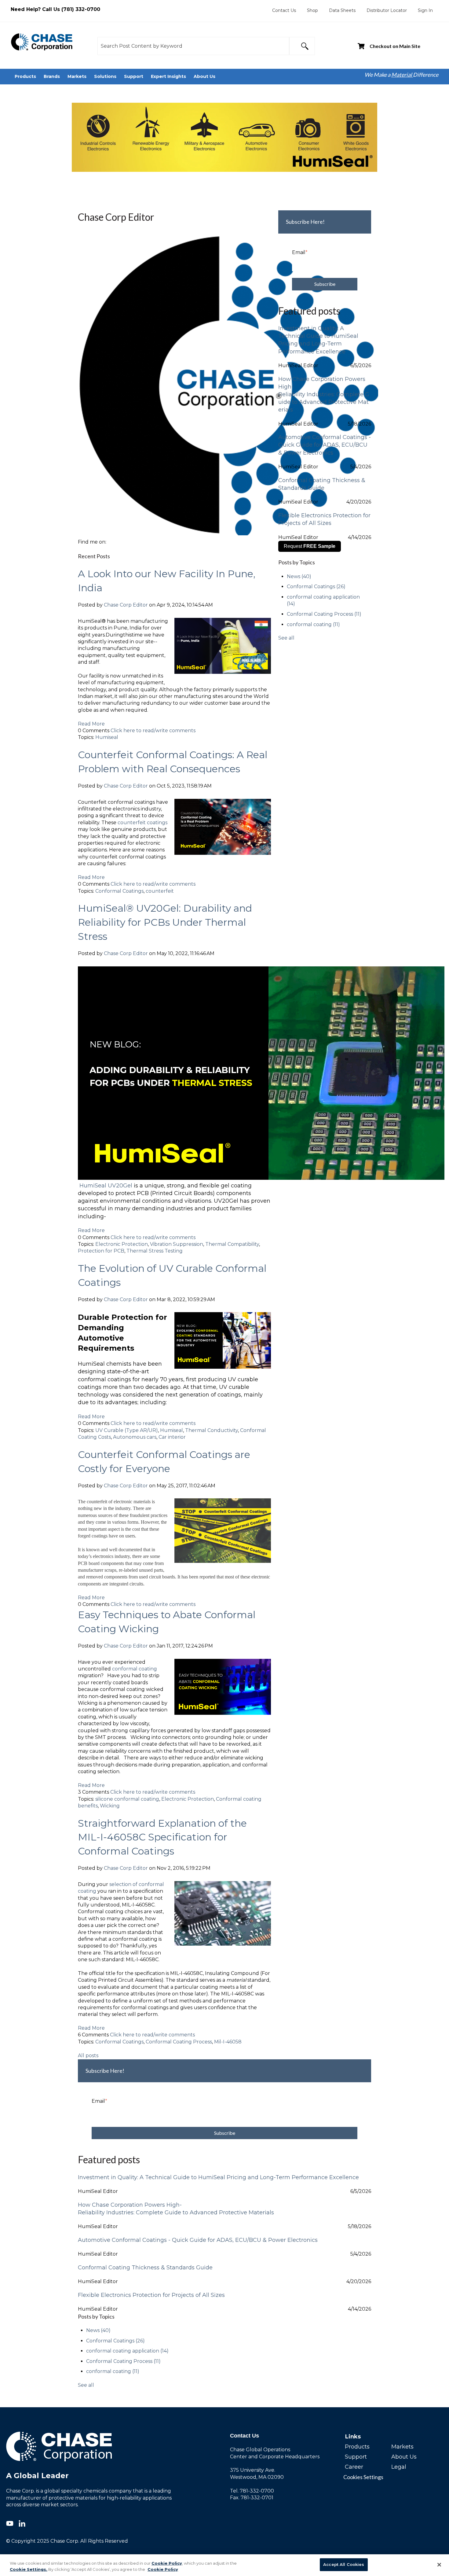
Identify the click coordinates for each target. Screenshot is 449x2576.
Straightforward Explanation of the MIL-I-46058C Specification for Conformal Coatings (162, 1837)
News (299, 576)
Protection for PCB (101, 1251)
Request (310, 546)
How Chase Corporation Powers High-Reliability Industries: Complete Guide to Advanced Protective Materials (324, 395)
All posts (88, 2056)
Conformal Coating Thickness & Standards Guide (322, 484)
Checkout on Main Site (395, 46)
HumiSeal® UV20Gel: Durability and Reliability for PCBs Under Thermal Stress (165, 922)
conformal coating (135, 1669)
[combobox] (193, 46)
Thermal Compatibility (232, 1244)
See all (286, 638)
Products (357, 2447)
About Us (404, 2457)
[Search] (302, 46)
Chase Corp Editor (126, 605)
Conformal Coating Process (179, 2042)
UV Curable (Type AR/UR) (127, 1430)
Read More (91, 724)
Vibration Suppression (177, 1244)
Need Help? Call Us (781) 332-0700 (55, 9)
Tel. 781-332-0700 (252, 2491)
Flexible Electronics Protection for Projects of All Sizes (324, 519)
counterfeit (160, 891)
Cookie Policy (167, 2563)
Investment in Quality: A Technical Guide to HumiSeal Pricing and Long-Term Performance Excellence (318, 340)
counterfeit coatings (142, 823)
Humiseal (107, 737)
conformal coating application (127, 2351)
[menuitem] (284, 10)
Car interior (172, 1437)
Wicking (110, 1806)
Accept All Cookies (344, 2564)
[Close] (439, 2565)
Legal (399, 2467)
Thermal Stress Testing (155, 1251)
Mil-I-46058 (228, 2042)
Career (354, 2467)
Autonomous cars (135, 1437)
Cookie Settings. (29, 2569)
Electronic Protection (122, 1244)
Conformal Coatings (119, 891)
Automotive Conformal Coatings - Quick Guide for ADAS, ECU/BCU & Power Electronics (325, 445)
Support (356, 2457)
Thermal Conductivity (212, 1430)
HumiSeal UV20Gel (106, 1186)
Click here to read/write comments (153, 731)
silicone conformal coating (127, 1799)
